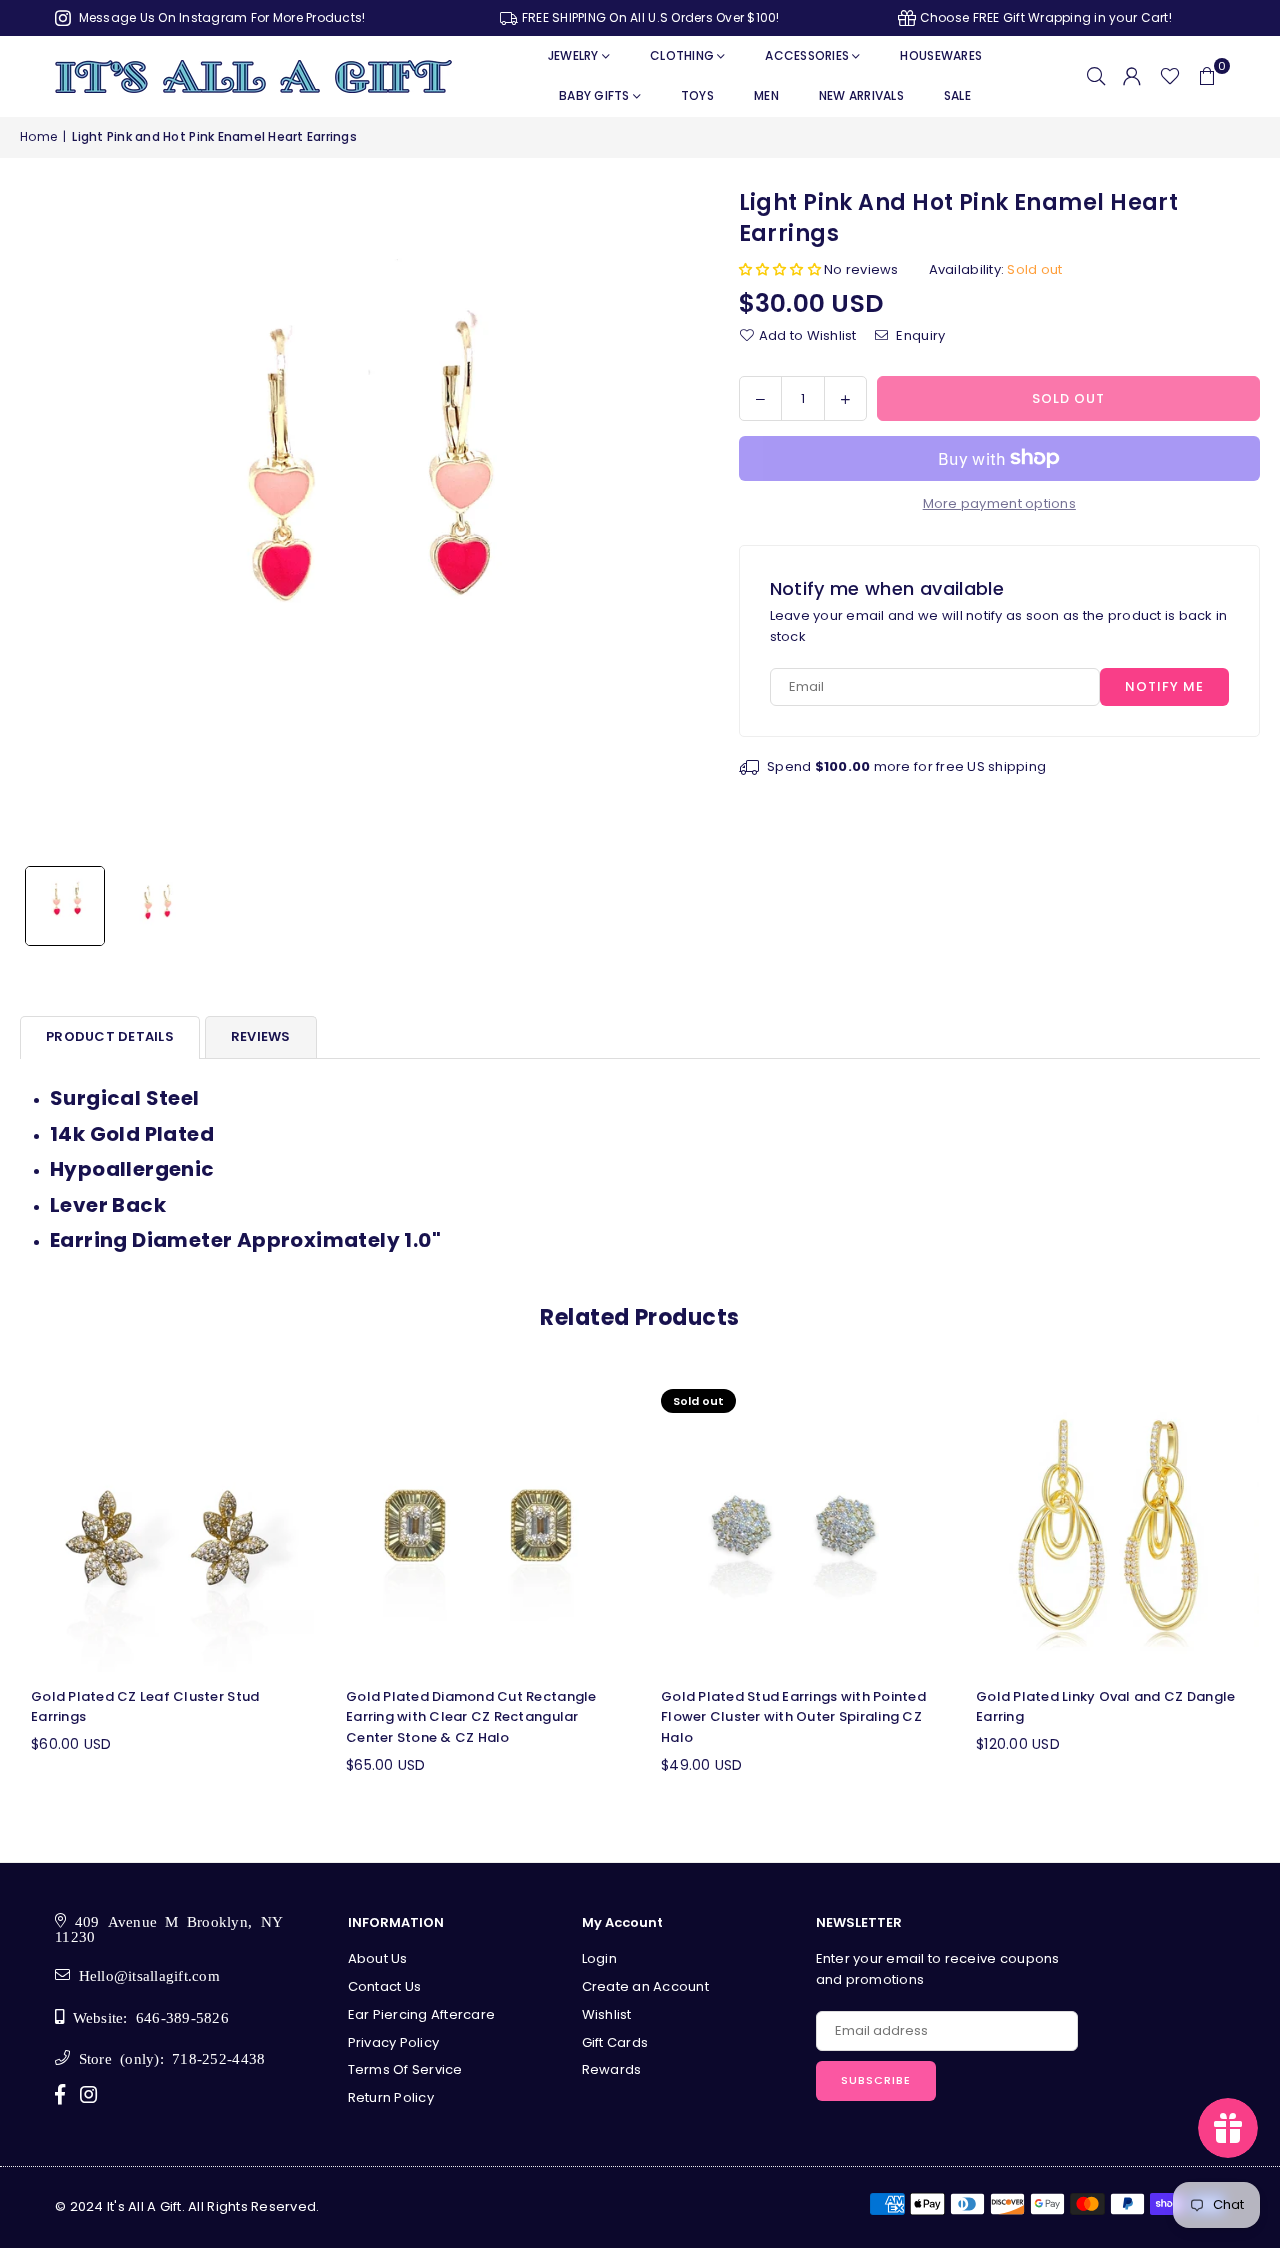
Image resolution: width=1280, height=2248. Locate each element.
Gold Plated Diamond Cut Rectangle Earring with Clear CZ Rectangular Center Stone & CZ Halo (471, 1717)
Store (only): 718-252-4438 (167, 2057)
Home (38, 136)
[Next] (661, 522)
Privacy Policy (394, 2042)
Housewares (941, 55)
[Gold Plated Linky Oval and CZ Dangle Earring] (1112, 1525)
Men (766, 95)
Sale (957, 95)
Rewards (612, 2069)
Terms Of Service (405, 2069)
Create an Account (645, 1986)
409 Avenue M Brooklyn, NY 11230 (169, 1928)
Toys (697, 95)
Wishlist (607, 2014)
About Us (378, 1958)
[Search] (1096, 76)
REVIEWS (261, 1036)
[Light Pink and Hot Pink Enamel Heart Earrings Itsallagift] (65, 906)
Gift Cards (615, 2042)
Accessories (807, 55)
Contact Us (385, 1986)
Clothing (682, 55)
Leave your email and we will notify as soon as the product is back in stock (999, 626)
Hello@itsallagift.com (145, 1974)
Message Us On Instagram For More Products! (220, 17)
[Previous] (47, 522)
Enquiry (919, 334)
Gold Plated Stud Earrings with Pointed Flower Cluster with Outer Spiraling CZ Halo (793, 1717)
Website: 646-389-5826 (146, 2016)
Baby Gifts (594, 95)
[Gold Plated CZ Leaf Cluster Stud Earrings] (167, 1525)
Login (599, 1958)
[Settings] (1132, 76)
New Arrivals (861, 95)
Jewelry (573, 55)
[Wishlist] (1170, 76)
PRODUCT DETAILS (110, 1036)
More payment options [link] (999, 503)
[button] (1207, 76)
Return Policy (391, 2097)
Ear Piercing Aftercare (422, 2014)
